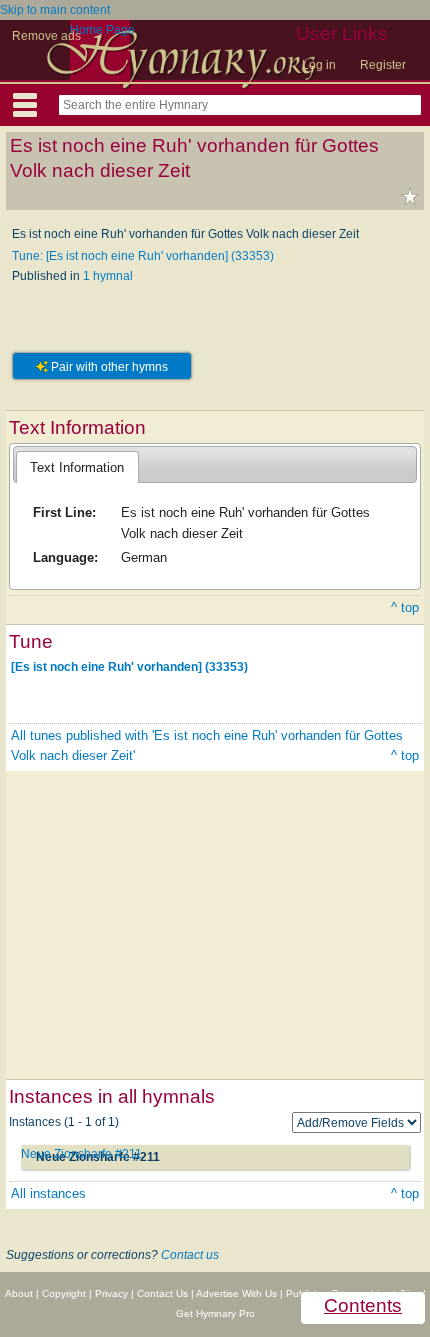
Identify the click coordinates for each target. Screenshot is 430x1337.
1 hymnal (108, 276)
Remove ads (46, 36)
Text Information (77, 467)
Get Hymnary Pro (215, 1313)
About (19, 1293)
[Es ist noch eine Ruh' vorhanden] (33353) (129, 666)
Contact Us (162, 1293)
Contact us (190, 1255)
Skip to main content (55, 10)
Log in (319, 65)
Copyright (64, 1293)
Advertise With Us (236, 1293)
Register (383, 65)
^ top (405, 607)
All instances (48, 1193)
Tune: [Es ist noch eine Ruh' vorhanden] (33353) (143, 256)
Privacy (111, 1293)
